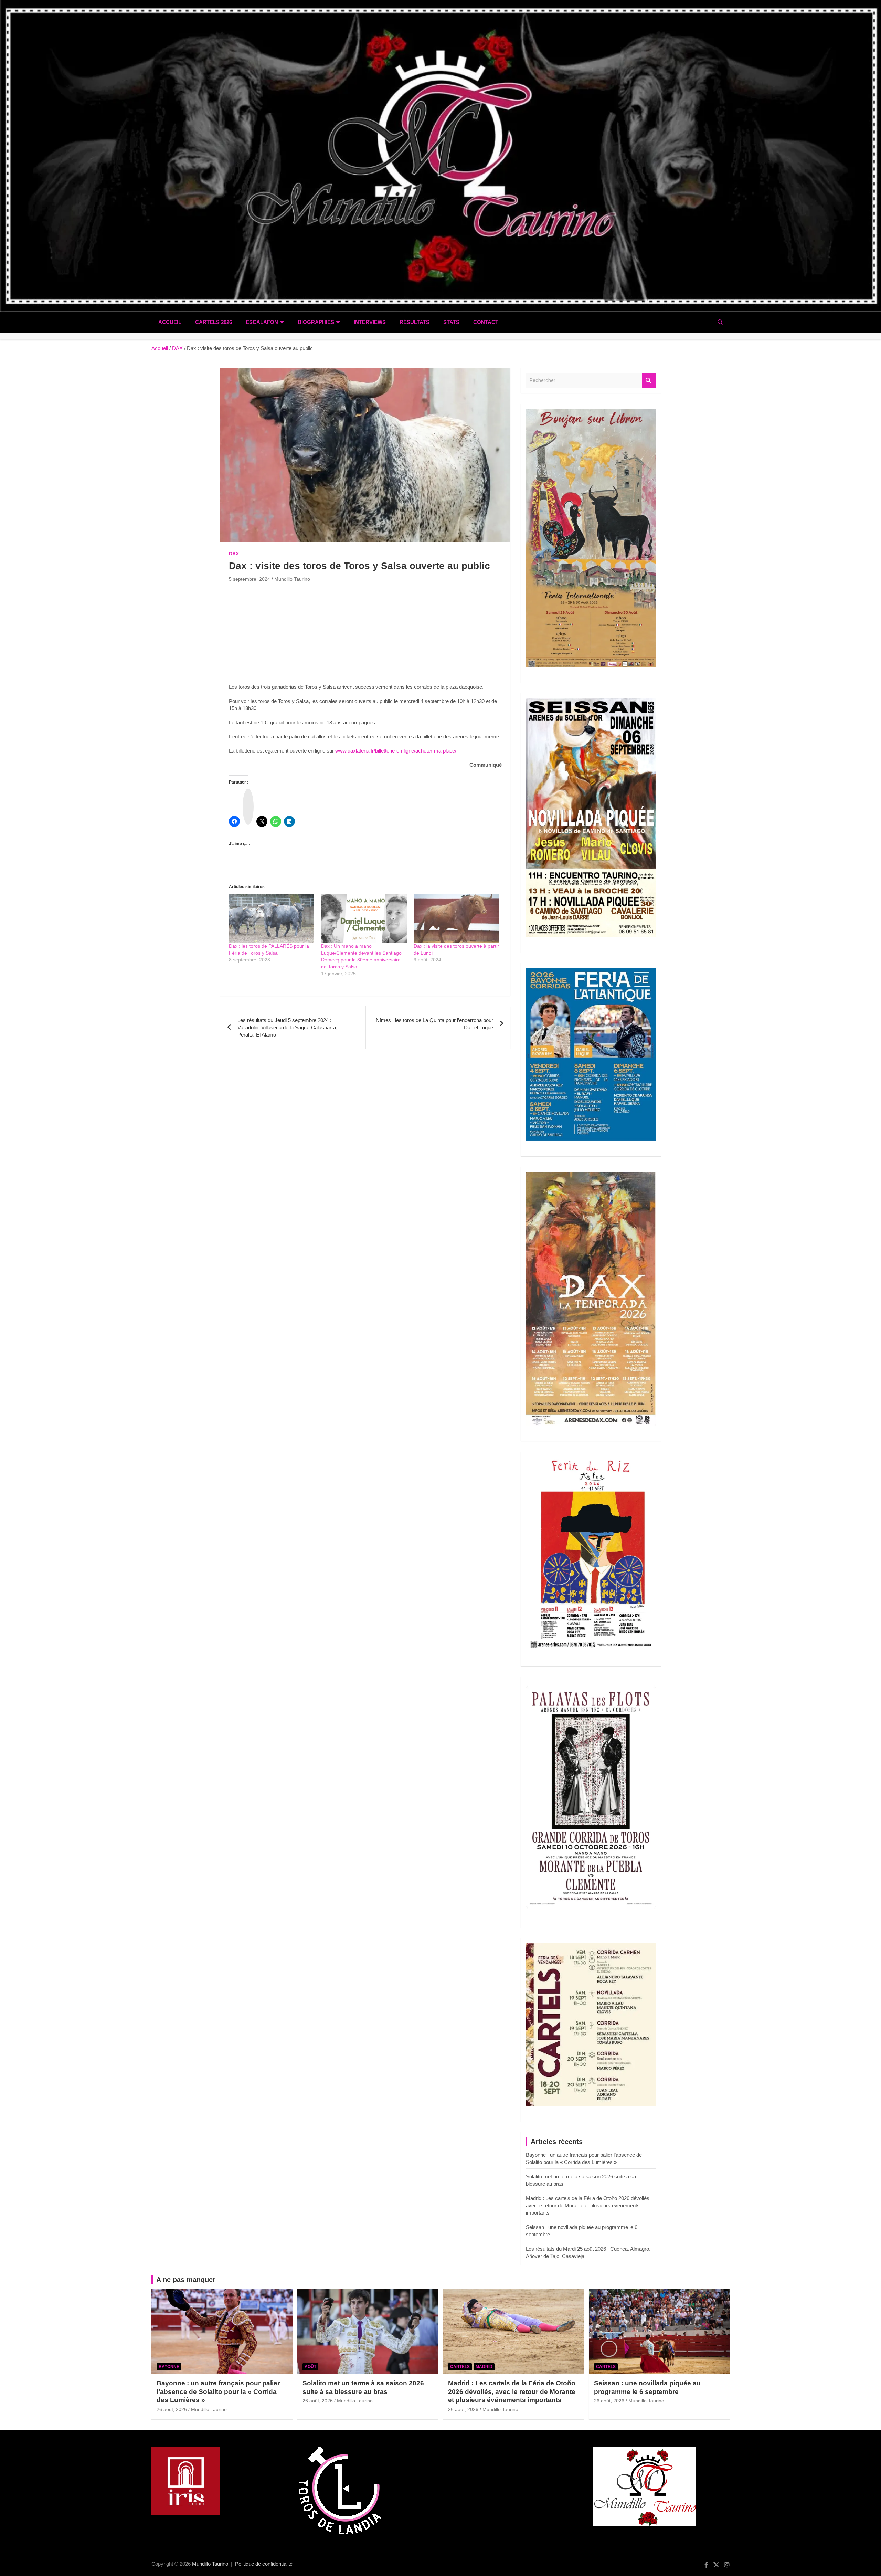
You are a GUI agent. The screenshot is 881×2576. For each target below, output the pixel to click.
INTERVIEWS (370, 322)
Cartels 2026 (214, 322)
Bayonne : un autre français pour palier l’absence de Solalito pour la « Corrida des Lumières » (218, 2391)
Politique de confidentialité (264, 2564)
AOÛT (310, 2367)
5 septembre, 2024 (250, 579)
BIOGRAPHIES (316, 322)
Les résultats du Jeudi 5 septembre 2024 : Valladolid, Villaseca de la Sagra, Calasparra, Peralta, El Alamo (287, 1027)
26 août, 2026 (172, 2409)
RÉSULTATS (415, 322)
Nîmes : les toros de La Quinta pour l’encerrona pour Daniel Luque (434, 1024)
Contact (486, 322)
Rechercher (649, 381)
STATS (451, 322)
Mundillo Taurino (292, 579)
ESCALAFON (262, 322)
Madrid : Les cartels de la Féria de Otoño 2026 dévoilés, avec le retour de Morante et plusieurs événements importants (588, 2205)
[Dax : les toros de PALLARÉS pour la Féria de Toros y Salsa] (272, 918)
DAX (234, 554)
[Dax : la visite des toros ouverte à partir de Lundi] (456, 918)
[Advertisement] (365, 635)
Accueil (170, 322)
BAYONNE (169, 2367)
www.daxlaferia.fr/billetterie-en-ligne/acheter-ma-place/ (396, 751)
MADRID (484, 2367)
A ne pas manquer (186, 2280)
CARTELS (460, 2367)
